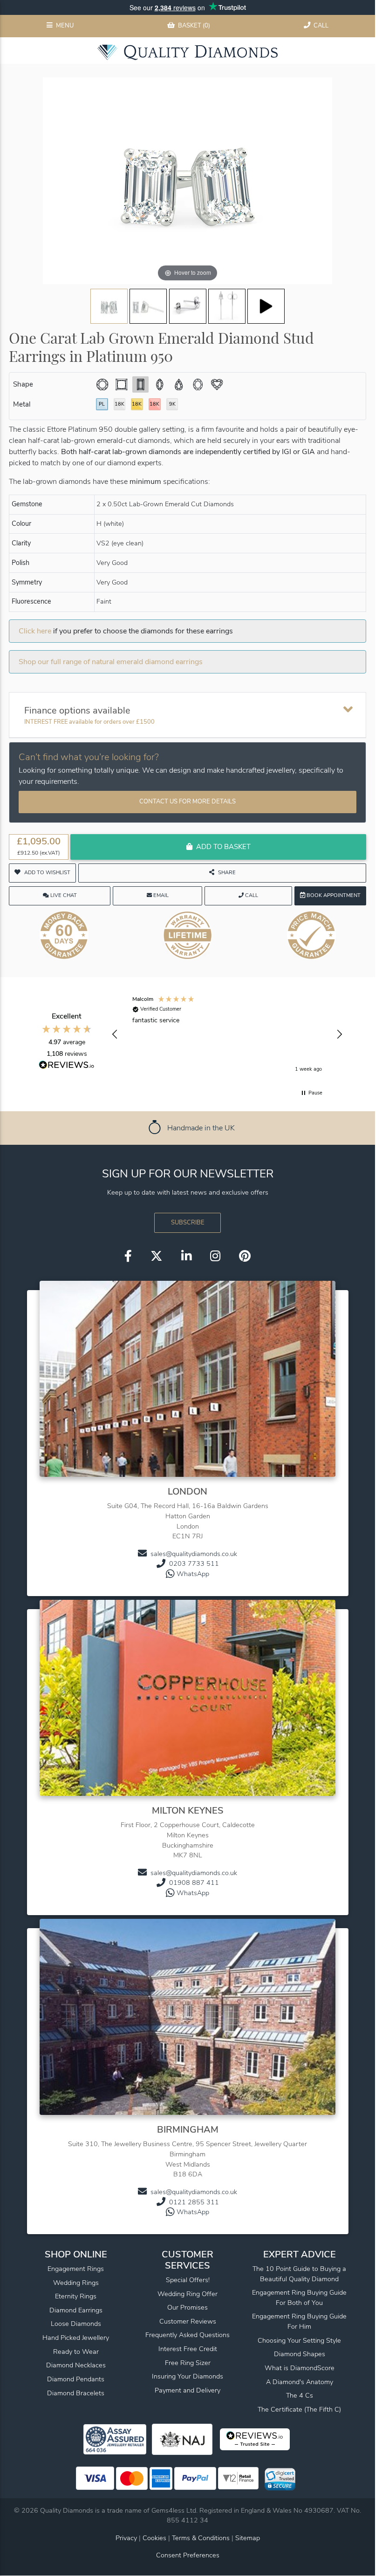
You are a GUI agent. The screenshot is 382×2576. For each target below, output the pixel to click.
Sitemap (248, 2538)
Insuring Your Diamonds (188, 2376)
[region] (227, 1034)
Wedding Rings (76, 2283)
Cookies (154, 2538)
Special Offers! (188, 2280)
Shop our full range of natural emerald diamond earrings (111, 662)
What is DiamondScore (300, 2368)
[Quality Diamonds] (188, 52)
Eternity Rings (76, 2296)
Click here (35, 631)
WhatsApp (193, 1574)
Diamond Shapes (300, 2354)
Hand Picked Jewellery (76, 2338)
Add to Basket (223, 847)
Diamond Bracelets (76, 2393)
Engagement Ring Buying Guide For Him (299, 2321)
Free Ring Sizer (188, 2363)
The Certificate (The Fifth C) (299, 2409)
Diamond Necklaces (76, 2365)
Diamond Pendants (76, 2379)
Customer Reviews (188, 2321)
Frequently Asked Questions (188, 2335)
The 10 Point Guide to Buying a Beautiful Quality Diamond (299, 2274)
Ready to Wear (76, 2352)
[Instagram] (215, 1257)
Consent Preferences (188, 2555)
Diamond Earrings (76, 2310)
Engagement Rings (76, 2269)
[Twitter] (157, 1257)
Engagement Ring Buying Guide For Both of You (299, 2297)
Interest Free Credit (188, 2349)
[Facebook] (128, 1257)
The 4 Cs (300, 2395)
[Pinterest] (245, 1257)
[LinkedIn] (186, 1257)
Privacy (126, 2538)
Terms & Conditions (202, 2538)
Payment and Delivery (188, 2390)
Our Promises (188, 2307)
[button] (115, 1034)
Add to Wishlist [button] (47, 873)
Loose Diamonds (76, 2324)
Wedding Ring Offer (188, 2294)
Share (227, 873)
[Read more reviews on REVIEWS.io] (67, 1066)
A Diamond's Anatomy (300, 2382)
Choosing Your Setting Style (299, 2340)
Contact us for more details (188, 802)
